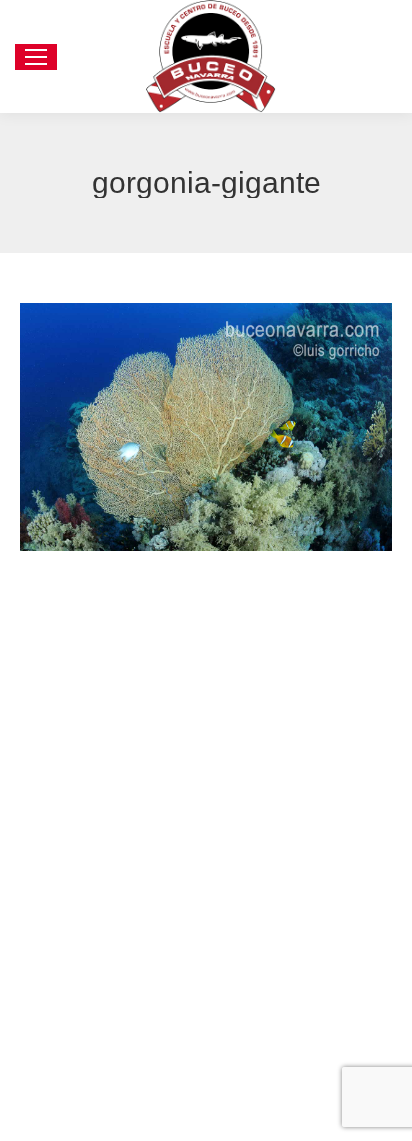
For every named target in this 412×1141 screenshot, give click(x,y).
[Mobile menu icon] (36, 57)
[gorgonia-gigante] (206, 427)
